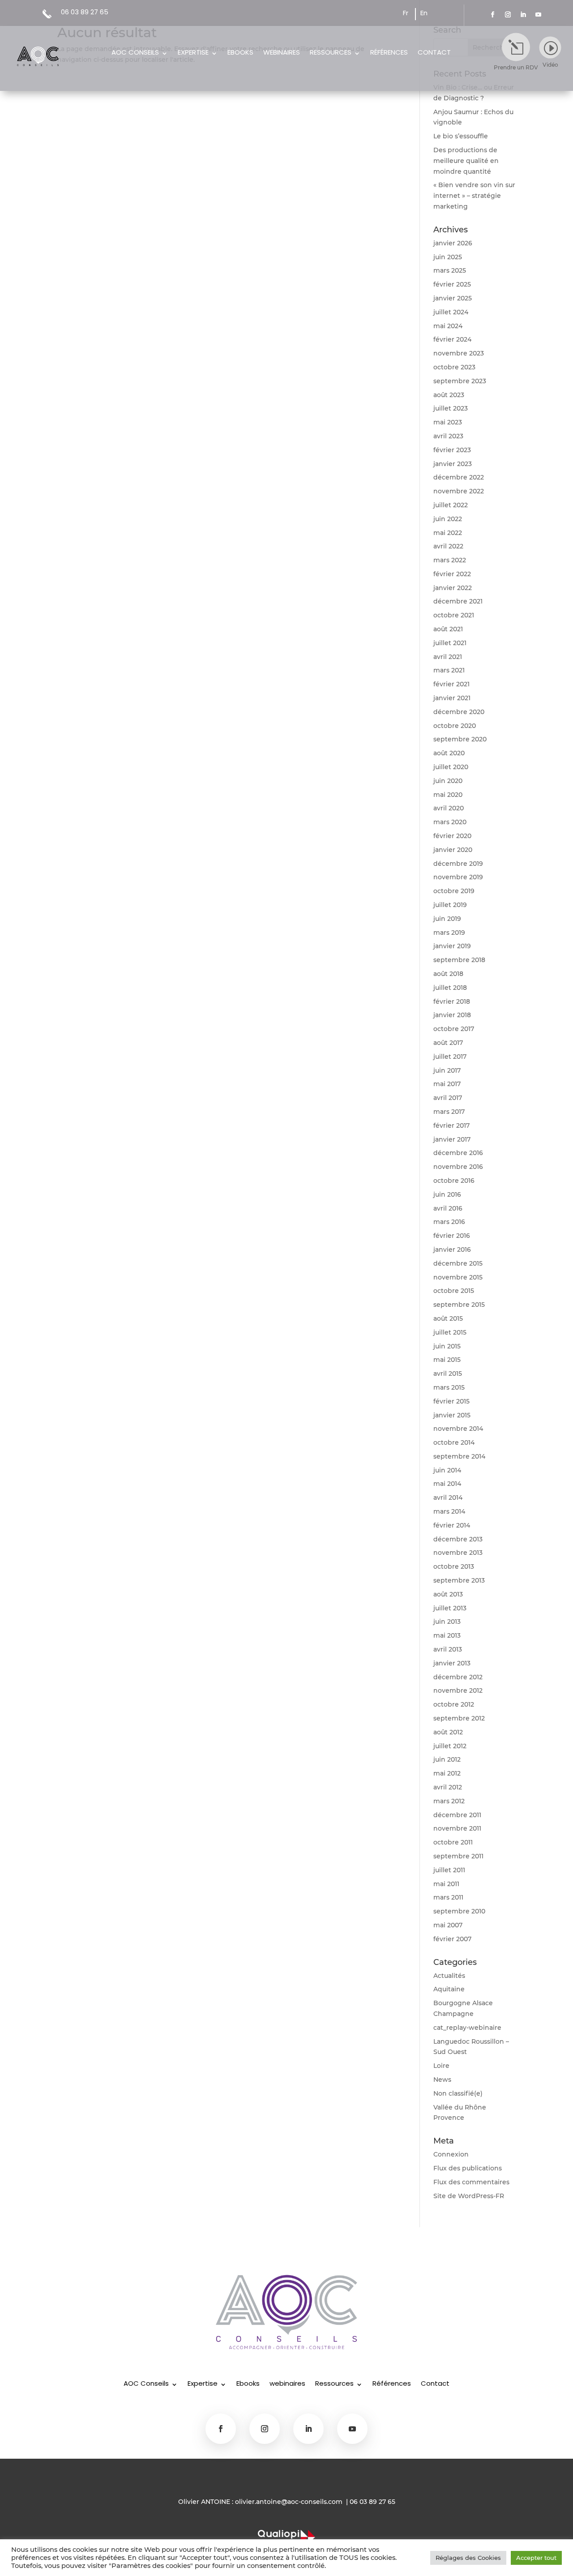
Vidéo (550, 65)
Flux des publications (468, 2168)
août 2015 (448, 1318)
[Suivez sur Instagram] (508, 15)
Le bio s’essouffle (461, 136)
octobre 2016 (454, 1181)
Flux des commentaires (471, 2182)
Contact (434, 53)
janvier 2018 (452, 1015)
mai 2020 (448, 795)
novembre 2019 (458, 877)
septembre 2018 (459, 960)
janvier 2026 (453, 243)
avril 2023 (448, 436)
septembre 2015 (459, 1305)
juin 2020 (448, 781)
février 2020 (452, 836)
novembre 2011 (457, 1828)
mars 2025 (450, 270)
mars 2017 (449, 1112)
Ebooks (240, 53)
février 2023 (452, 450)
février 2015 (451, 1401)
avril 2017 (448, 1098)
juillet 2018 (450, 988)
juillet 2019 (450, 905)
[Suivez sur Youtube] (539, 15)
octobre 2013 (454, 1566)
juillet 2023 (451, 408)
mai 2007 (448, 1925)
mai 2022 (448, 533)
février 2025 (452, 284)
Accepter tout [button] (536, 2558)
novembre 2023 (459, 353)
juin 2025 (448, 257)
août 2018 (448, 974)
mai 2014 (447, 1484)
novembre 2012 (458, 1690)
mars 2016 (449, 1222)
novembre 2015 (458, 1277)
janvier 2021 (452, 698)
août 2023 (449, 395)
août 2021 (448, 629)
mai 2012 (447, 1773)
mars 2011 (448, 1897)
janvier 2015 (452, 1415)
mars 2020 (450, 822)
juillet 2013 (450, 1608)
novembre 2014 (458, 1429)
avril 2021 (448, 657)
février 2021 (451, 684)
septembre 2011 (458, 1856)
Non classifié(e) (458, 2093)
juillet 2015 (450, 1332)
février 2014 (452, 1525)
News (442, 2080)
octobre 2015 (454, 1291)
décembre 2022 (459, 477)
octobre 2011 (453, 1842)
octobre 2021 (454, 615)
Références (389, 53)
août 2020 (449, 753)
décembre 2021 (458, 601)
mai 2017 (447, 1084)
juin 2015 (447, 1346)
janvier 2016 (452, 1249)
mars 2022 (450, 560)
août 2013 (448, 1594)
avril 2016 (448, 1208)
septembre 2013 (459, 1580)
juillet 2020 (451, 767)
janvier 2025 (453, 298)
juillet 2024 (451, 312)
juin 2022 (448, 519)
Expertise (193, 53)
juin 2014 (447, 1470)
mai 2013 (447, 1635)
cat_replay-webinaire (467, 2028)
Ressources (331, 53)
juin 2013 (447, 1622)
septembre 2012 (459, 1718)
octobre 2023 (454, 367)
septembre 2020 (460, 739)
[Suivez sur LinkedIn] (523, 15)
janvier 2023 (453, 464)
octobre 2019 (454, 891)
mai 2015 (447, 1360)
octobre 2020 (455, 726)
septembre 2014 (459, 1456)
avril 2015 (448, 1374)
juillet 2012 (450, 1746)
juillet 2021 (450, 643)
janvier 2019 (452, 946)
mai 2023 (448, 422)
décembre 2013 (458, 1539)
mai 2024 (448, 326)
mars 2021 (449, 670)
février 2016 (452, 1236)
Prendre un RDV (516, 67)
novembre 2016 (458, 1167)
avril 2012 (448, 1787)
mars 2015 (449, 1387)
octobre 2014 (454, 1442)
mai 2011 (446, 1884)
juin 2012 (447, 1759)
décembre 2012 (458, 1677)
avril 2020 (449, 808)
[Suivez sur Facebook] (493, 15)
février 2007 (452, 1939)
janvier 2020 (453, 850)
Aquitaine (449, 1989)
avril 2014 (448, 1498)
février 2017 (451, 1125)
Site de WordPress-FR (469, 2196)
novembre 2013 (458, 1553)
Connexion (451, 2154)
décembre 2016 (458, 1153)
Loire (441, 2066)
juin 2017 (447, 1070)
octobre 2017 (454, 1029)
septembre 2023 (460, 381)
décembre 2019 (458, 864)
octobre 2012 (454, 1704)
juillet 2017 (450, 1057)
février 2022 (452, 574)
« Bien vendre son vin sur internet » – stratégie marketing (474, 196)
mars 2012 (449, 1801)
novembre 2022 (459, 491)
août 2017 (448, 1043)
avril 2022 (448, 546)
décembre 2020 (459, 712)
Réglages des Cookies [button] (468, 2558)
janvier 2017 (452, 1139)
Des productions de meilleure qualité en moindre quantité (466, 161)
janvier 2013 (452, 1663)
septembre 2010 (459, 1911)
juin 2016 (447, 1194)
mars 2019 (449, 933)
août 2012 (448, 1732)
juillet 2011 (449, 1870)
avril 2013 (448, 1649)
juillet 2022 (451, 505)
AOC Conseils (135, 53)
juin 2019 (447, 919)
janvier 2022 (453, 588)
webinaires (282, 53)
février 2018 (452, 1001)
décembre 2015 (458, 1263)
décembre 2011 (457, 1815)
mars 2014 (449, 1511)
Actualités (449, 1976)
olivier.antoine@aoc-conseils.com (289, 2502)
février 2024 (452, 339)
